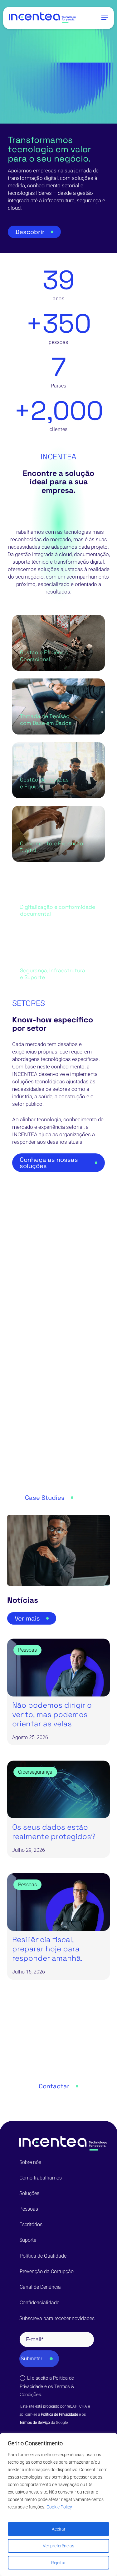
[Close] (110, 2438)
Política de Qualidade (43, 2256)
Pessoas (29, 2209)
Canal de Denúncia (40, 2287)
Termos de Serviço (35, 2423)
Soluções (29, 2193)
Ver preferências (58, 2546)
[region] (58, 2505)
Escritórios (31, 2224)
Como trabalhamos (41, 2178)
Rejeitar (58, 2563)
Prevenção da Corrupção (47, 2271)
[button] (105, 18)
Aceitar (59, 2529)
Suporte (28, 2240)
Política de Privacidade (59, 2414)
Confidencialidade (39, 2303)
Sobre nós (30, 2162)
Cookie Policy (59, 2507)
